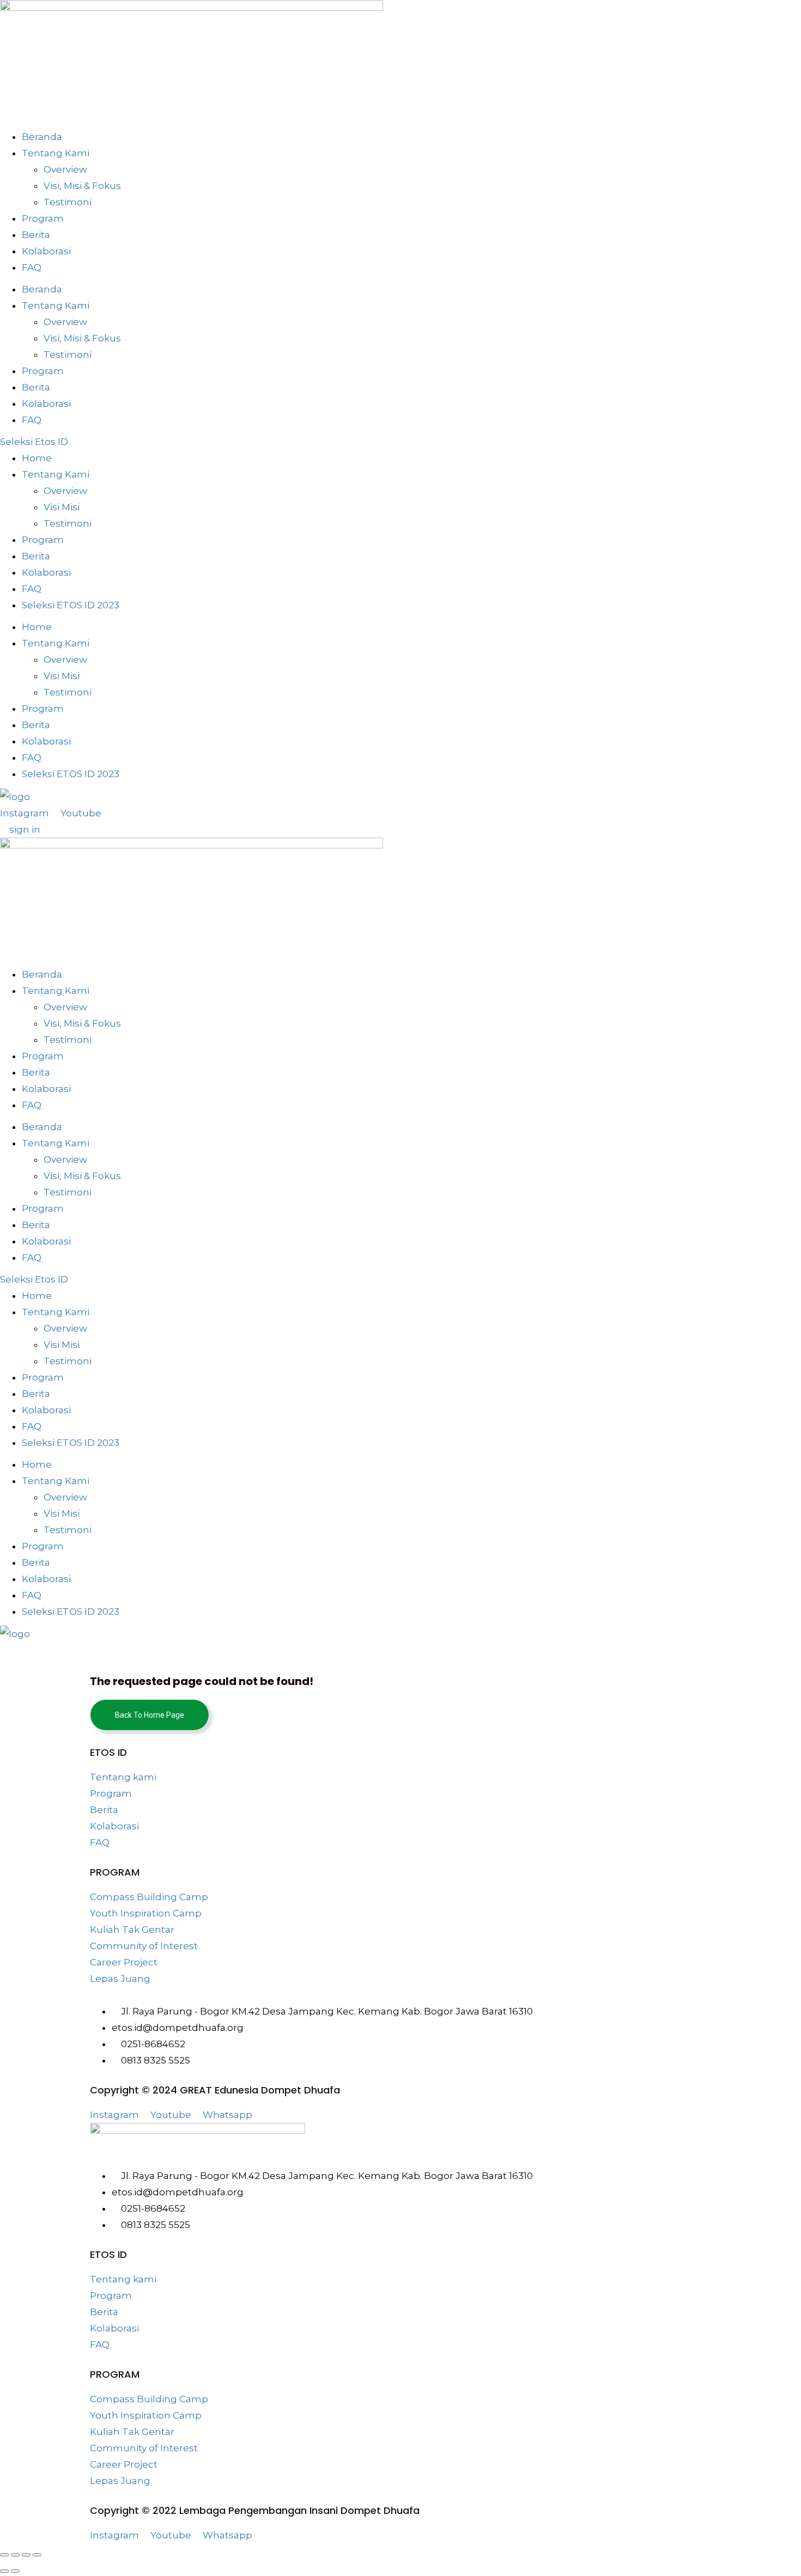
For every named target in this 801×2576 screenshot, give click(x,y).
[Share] (26, 2555)
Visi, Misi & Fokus (82, 186)
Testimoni (68, 202)
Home (37, 458)
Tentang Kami (56, 153)
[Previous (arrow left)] (4, 2571)
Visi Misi (62, 507)
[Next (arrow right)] (15, 2571)
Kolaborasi (46, 251)
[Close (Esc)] (37, 2555)
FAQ (32, 267)
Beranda (42, 137)
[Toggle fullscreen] (15, 2555)
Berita (36, 235)
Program (43, 218)
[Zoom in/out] (4, 2555)
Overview (65, 169)
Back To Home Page (150, 1715)
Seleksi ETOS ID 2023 (71, 605)
